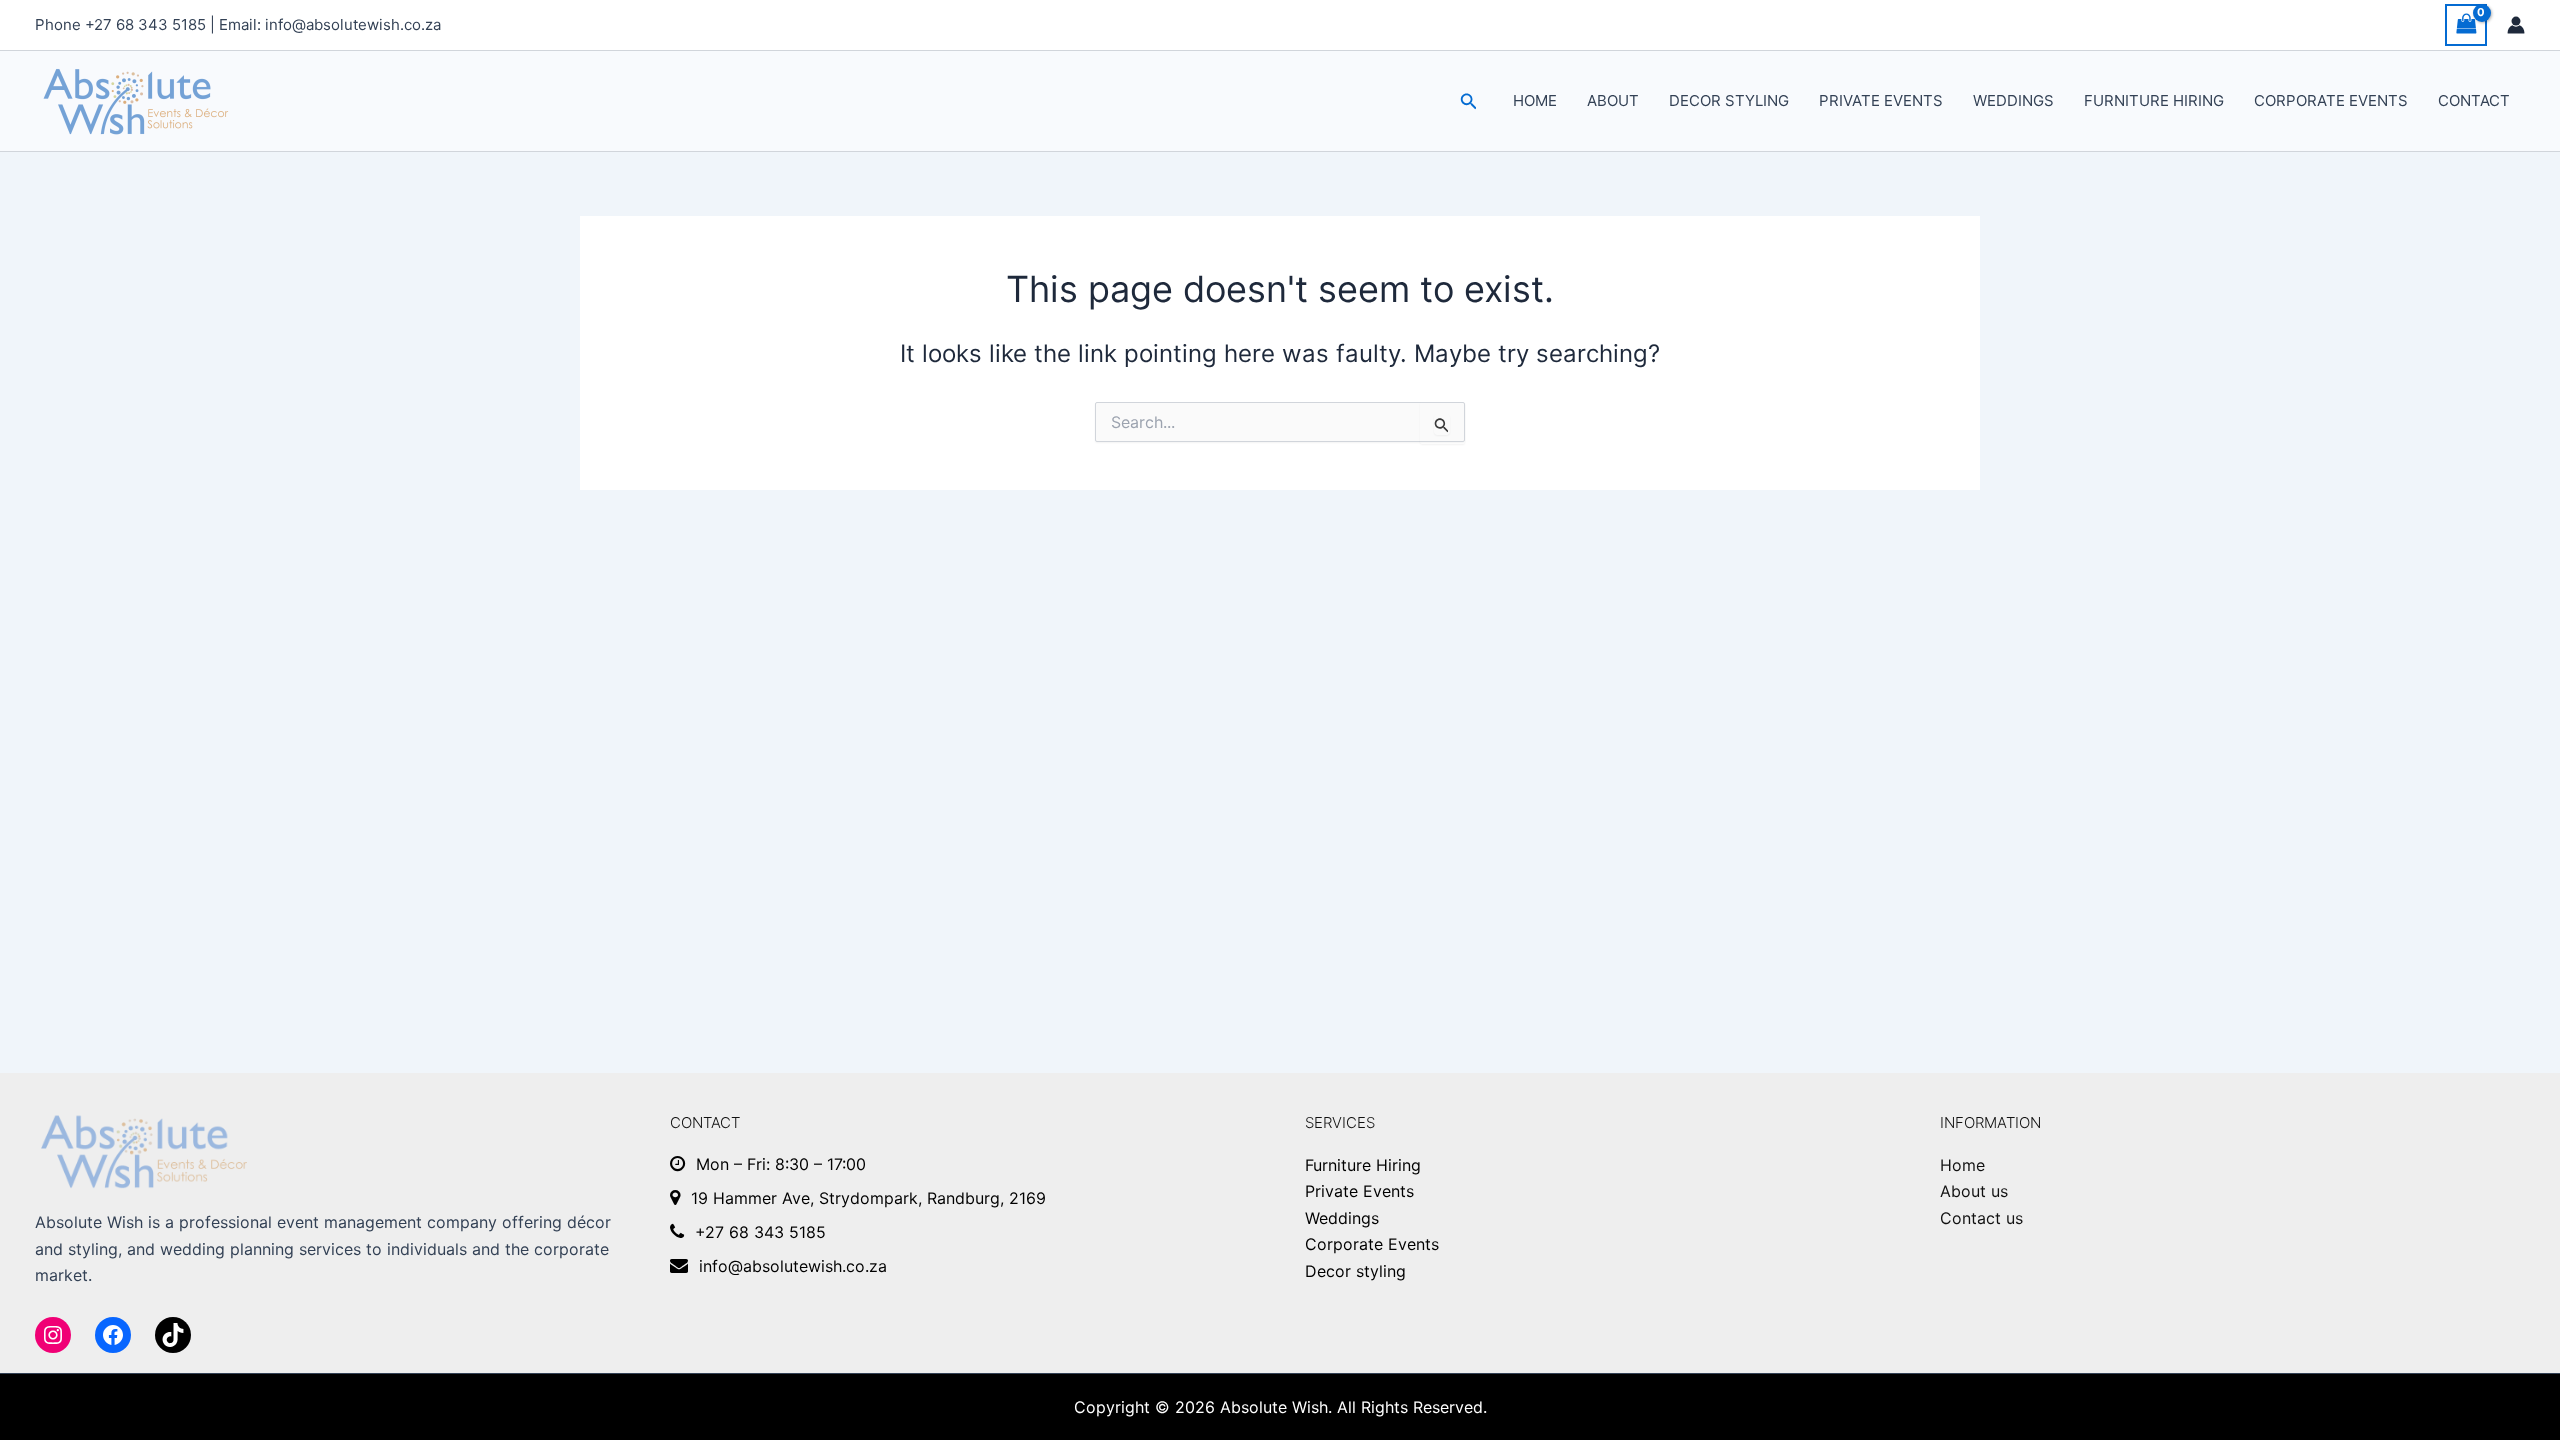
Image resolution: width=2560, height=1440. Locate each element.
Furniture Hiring (2154, 100)
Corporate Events (2331, 100)
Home (1535, 100)
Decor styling (1729, 100)
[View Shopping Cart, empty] (2466, 24)
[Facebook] (113, 1335)
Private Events (1881, 100)
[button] (1469, 101)
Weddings (2013, 100)
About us (1974, 1191)
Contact (2474, 100)
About (1613, 100)
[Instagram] (53, 1335)
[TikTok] (173, 1335)
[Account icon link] (2516, 25)
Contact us (1981, 1218)
